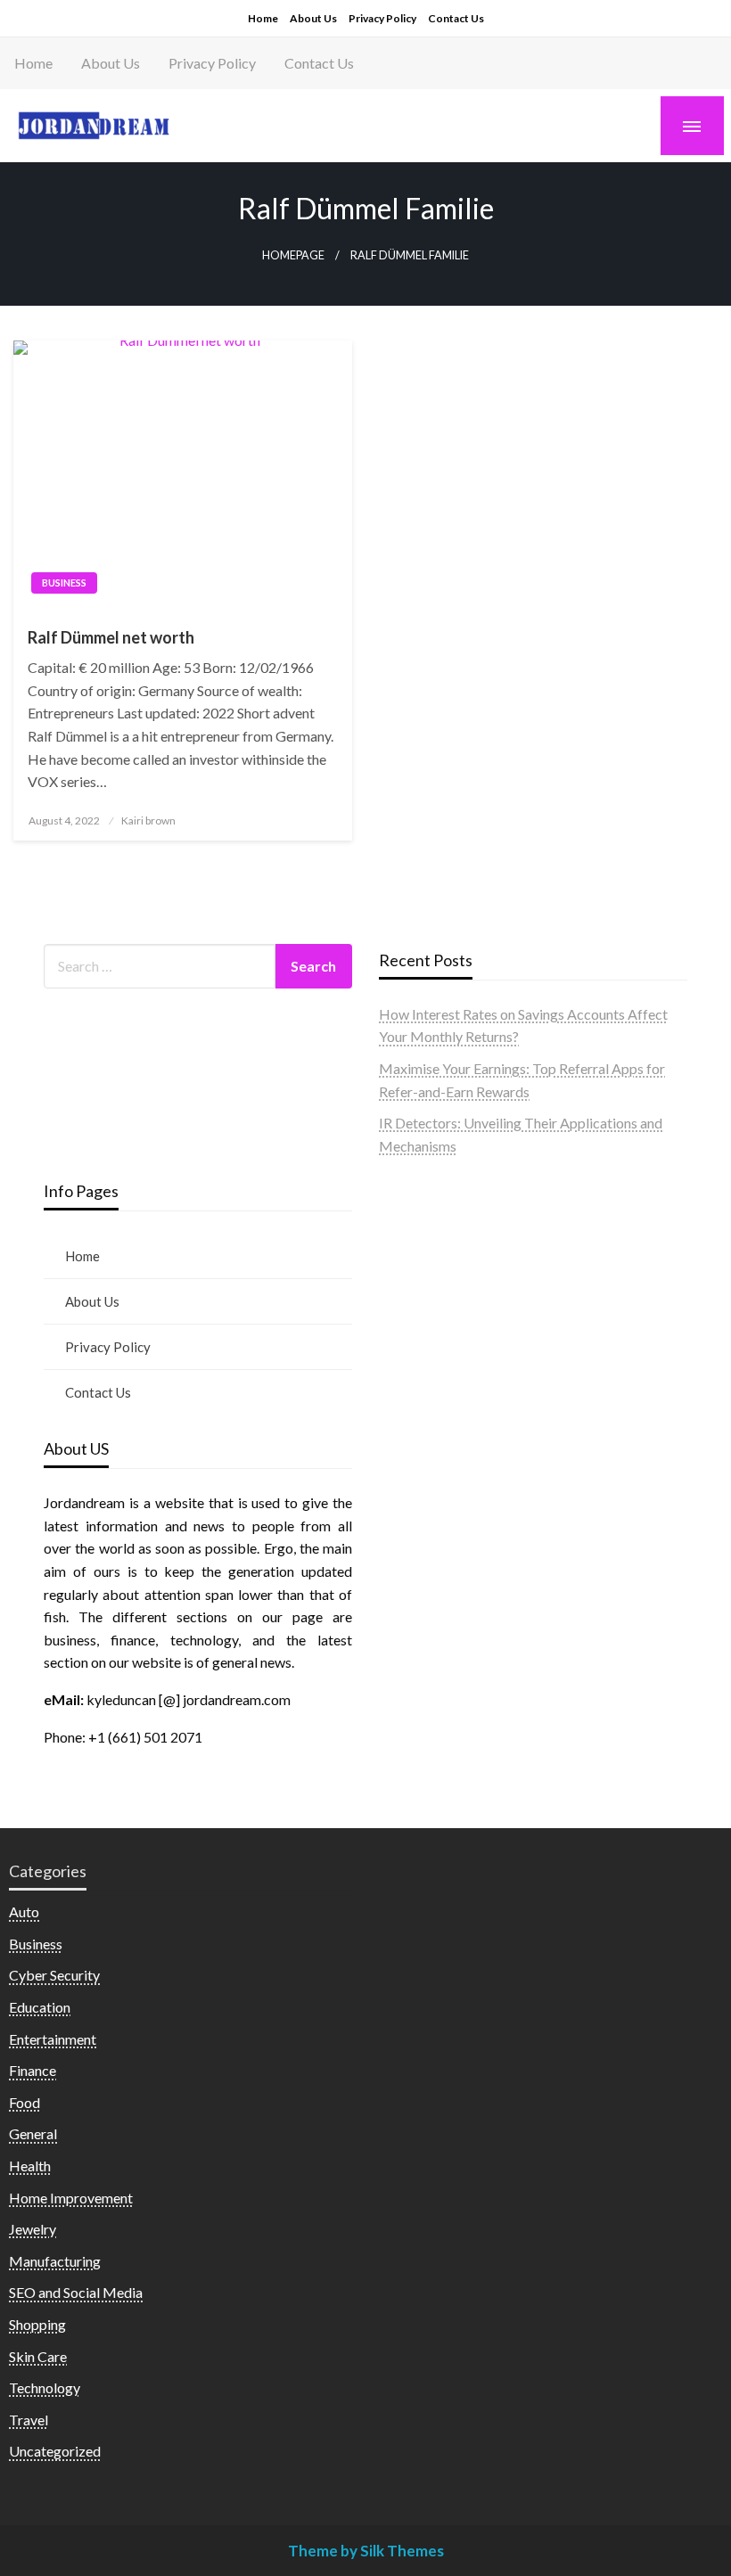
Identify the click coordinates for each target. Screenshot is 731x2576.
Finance (33, 2070)
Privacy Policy (382, 18)
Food (25, 2102)
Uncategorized (55, 2451)
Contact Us (456, 18)
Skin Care (38, 2356)
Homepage (293, 255)
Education (40, 2007)
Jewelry (33, 2229)
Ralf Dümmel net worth (111, 637)
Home (263, 18)
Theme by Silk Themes (366, 2551)
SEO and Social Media (76, 2292)
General (33, 2133)
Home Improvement (71, 2198)
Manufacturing (55, 2261)
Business (64, 582)
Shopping (37, 2324)
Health (30, 2166)
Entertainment (53, 2039)
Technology (45, 2387)
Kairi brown (148, 820)
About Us (313, 18)
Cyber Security (54, 1975)
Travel (29, 2420)
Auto (24, 1911)
